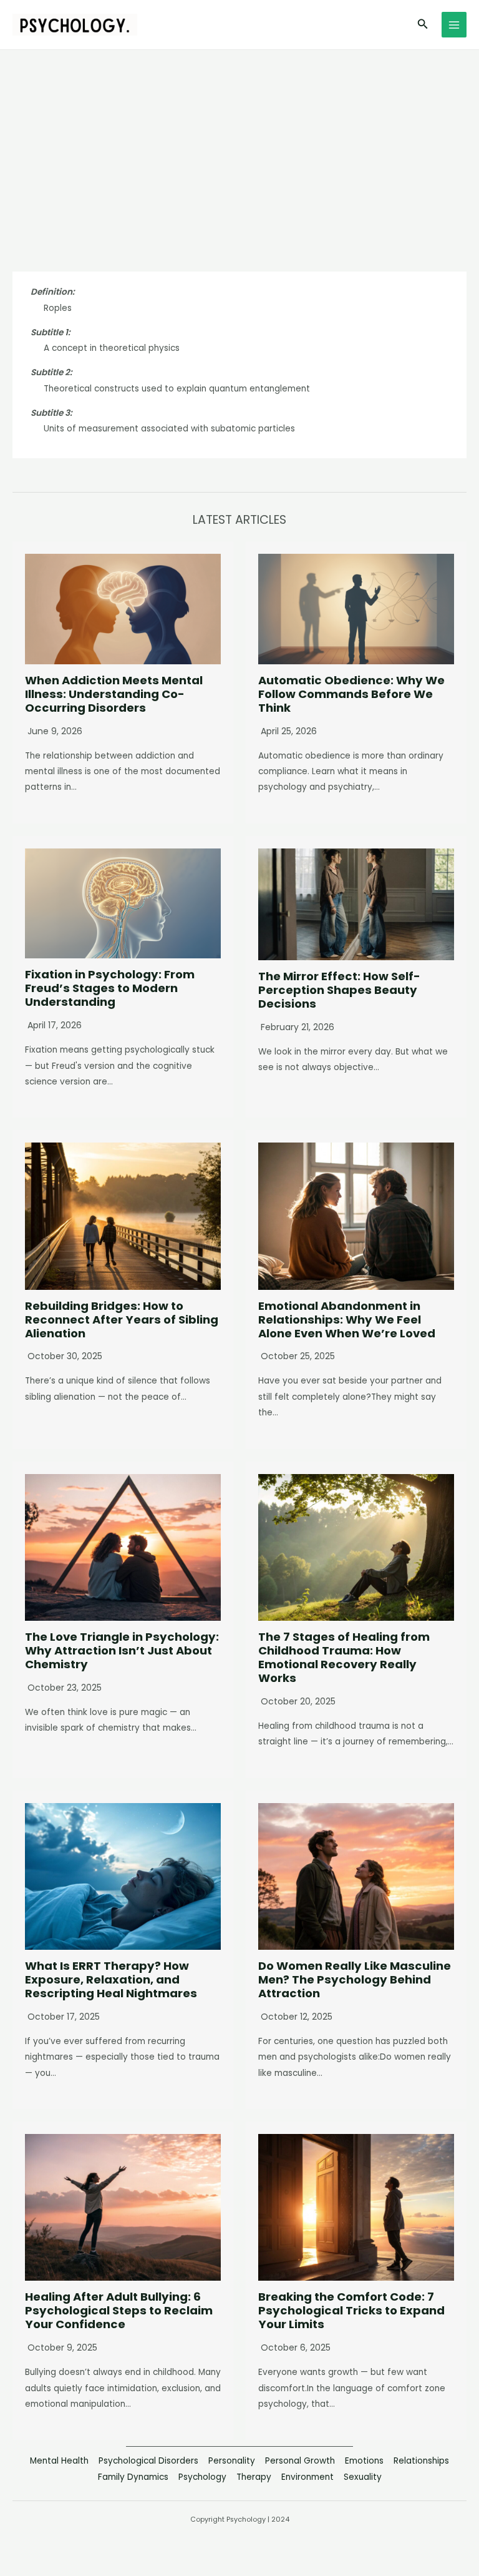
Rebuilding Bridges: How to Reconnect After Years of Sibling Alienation (122, 1320)
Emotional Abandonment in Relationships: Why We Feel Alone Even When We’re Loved (347, 1320)
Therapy (254, 2477)
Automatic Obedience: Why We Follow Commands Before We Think (351, 694)
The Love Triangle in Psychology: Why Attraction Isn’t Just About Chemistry (122, 1650)
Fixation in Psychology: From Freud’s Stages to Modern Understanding (110, 988)
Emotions (364, 2461)
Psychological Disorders (148, 2461)
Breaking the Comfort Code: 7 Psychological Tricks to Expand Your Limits (351, 2310)
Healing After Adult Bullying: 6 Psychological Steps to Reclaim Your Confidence (119, 2310)
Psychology (202, 2477)
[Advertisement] (239, 144)
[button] (423, 25)
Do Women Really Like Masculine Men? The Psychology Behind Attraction (355, 1979)
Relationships (421, 2461)
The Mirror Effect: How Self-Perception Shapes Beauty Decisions (339, 990)
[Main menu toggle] (454, 25)
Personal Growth (300, 2461)
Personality (232, 2461)
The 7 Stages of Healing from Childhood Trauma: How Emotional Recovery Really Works (344, 1657)
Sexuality (363, 2477)
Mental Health (59, 2461)
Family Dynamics (133, 2477)
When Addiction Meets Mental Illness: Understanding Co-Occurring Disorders (114, 694)
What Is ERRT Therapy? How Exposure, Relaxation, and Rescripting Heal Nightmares (111, 1979)
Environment (307, 2477)
